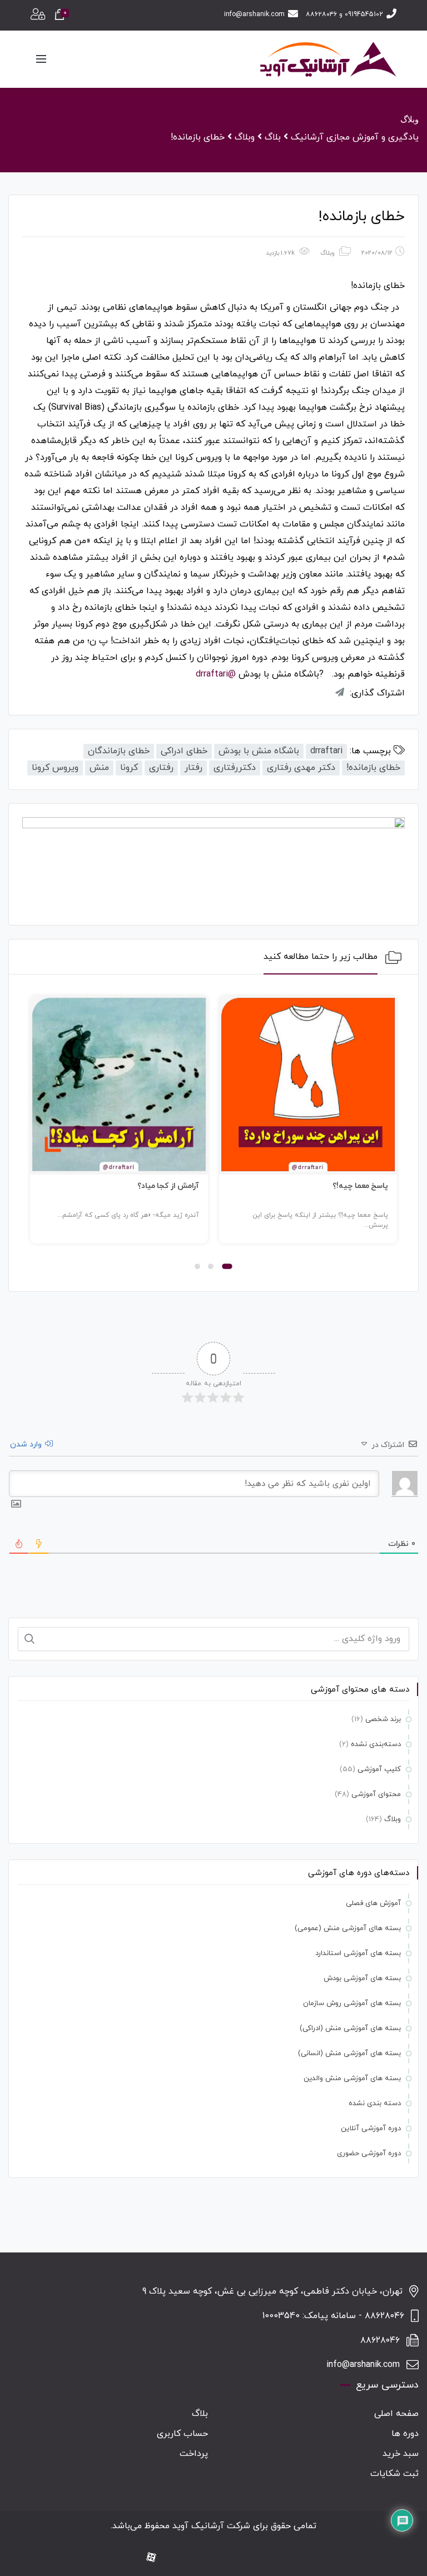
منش (99, 768)
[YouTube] (206, 2558)
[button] (227, 1266)
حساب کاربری (182, 2434)
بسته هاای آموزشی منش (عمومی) (348, 1928)
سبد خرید (401, 2454)
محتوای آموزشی (376, 1794)
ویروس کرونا (55, 768)
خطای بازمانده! (373, 768)
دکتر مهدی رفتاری (301, 768)
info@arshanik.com (254, 14)
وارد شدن (27, 1444)
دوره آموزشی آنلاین (371, 2129)
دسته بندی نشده (375, 2103)
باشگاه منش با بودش (259, 751)
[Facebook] (277, 2558)
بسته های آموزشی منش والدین (352, 2078)
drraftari (326, 751)
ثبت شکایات (394, 2474)
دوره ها (405, 2434)
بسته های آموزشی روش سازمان (352, 2003)
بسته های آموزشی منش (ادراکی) (350, 2028)
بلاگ (200, 2414)
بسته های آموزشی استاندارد (358, 1953)
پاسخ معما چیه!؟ (360, 1186)
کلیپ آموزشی (379, 1769)
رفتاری (161, 768)
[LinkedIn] (242, 2558)
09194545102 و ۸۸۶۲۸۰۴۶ (344, 14)
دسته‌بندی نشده (376, 1744)
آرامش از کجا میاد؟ (168, 1186)
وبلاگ (327, 253)
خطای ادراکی (184, 751)
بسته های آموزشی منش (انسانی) (349, 2053)
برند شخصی (383, 1719)
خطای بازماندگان (119, 751)
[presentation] (35, 1135)
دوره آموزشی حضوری (369, 2154)
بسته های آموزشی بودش (362, 1978)
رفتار (193, 768)
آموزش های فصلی (373, 1903)
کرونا (129, 768)
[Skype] (171, 2558)
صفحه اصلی (396, 2414)
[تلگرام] (188, 2558)
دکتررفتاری (235, 768)
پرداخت (194, 2454)
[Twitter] (224, 2558)
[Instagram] (260, 2558)
